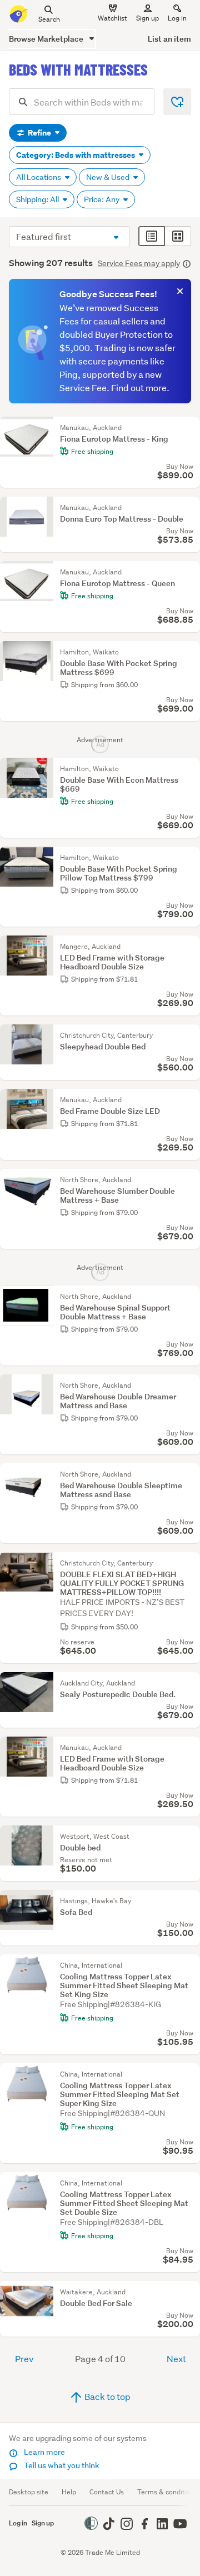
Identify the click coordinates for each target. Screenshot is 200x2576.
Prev (24, 2359)
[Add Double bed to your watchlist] (189, 1837)
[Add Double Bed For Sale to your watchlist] (189, 2292)
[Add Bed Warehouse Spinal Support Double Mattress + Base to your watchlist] (189, 1297)
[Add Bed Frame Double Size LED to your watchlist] (189, 1100)
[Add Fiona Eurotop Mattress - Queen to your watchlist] (189, 572)
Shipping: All (38, 199)
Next (176, 2359)
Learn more (44, 2452)
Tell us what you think (61, 2465)
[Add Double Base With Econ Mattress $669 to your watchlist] (189, 769)
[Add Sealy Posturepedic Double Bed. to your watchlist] (189, 1683)
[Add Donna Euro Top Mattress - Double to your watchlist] (189, 508)
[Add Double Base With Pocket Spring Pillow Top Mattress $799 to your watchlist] (189, 858)
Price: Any (102, 199)
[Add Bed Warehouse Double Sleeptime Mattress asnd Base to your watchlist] (189, 1474)
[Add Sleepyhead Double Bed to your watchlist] (189, 1036)
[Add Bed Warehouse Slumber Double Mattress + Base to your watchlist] (189, 1180)
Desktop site (29, 2492)
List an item (169, 39)
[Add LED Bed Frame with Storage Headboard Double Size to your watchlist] (189, 947)
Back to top (107, 2396)
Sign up (147, 18)
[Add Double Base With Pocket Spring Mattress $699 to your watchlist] (189, 652)
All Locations (39, 177)
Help (69, 2492)
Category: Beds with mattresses (76, 155)
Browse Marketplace (47, 39)
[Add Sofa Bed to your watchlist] (189, 1901)
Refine (39, 133)
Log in (177, 18)
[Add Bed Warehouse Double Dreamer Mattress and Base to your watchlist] (189, 1385)
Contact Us (107, 2492)
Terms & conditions (167, 2492)
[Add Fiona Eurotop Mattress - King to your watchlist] (189, 428)
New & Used (109, 177)
